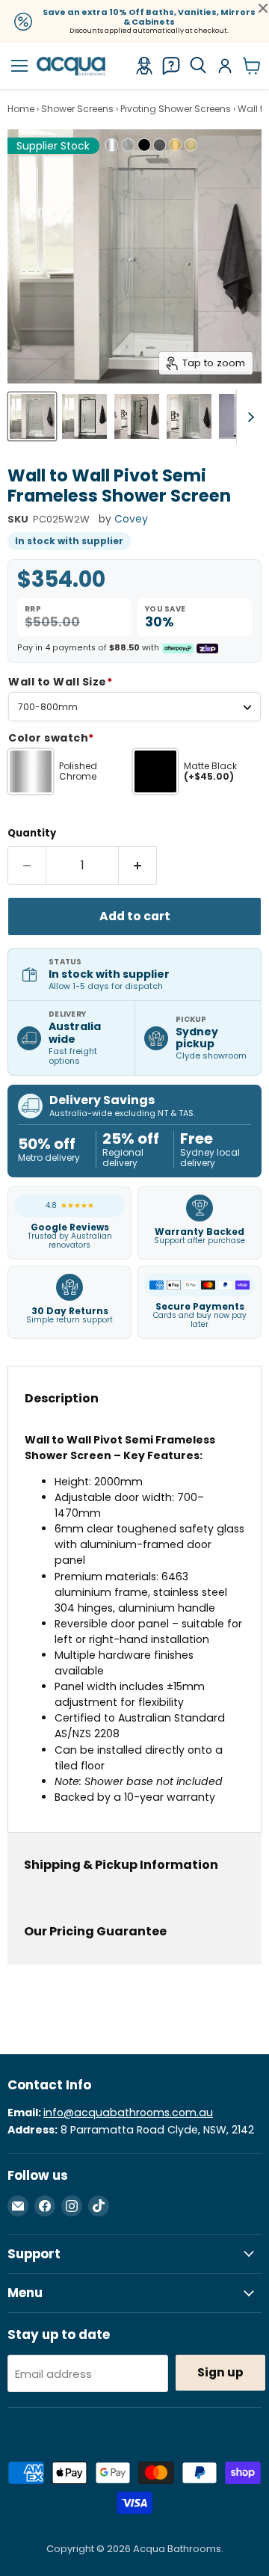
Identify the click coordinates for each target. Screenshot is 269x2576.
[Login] (225, 66)
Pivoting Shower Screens (176, 109)
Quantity (32, 833)
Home (21, 109)
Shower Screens (77, 109)
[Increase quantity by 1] (138, 866)
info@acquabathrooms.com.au (128, 2113)
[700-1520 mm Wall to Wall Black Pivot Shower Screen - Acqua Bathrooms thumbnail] (84, 416)
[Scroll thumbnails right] (248, 417)
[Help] (171, 66)
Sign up (220, 2372)
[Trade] (144, 66)
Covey (131, 519)
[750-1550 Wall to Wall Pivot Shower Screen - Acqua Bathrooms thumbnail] (32, 416)
